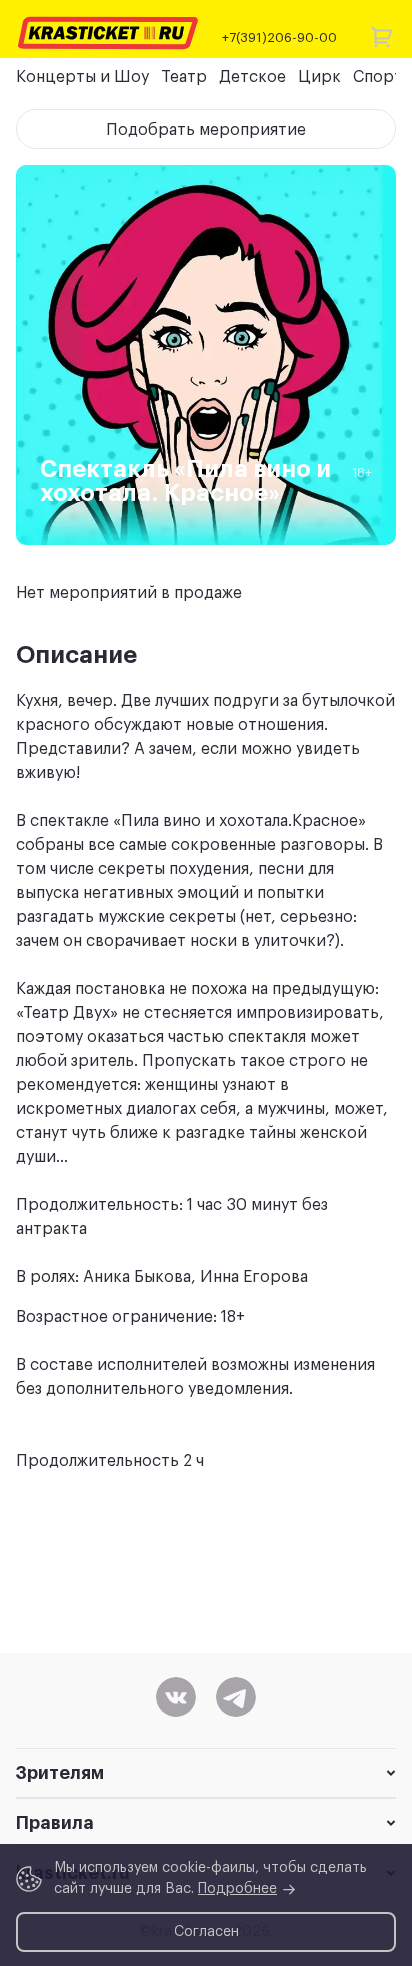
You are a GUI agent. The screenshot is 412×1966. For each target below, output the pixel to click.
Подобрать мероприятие (206, 130)
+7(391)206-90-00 (279, 37)
